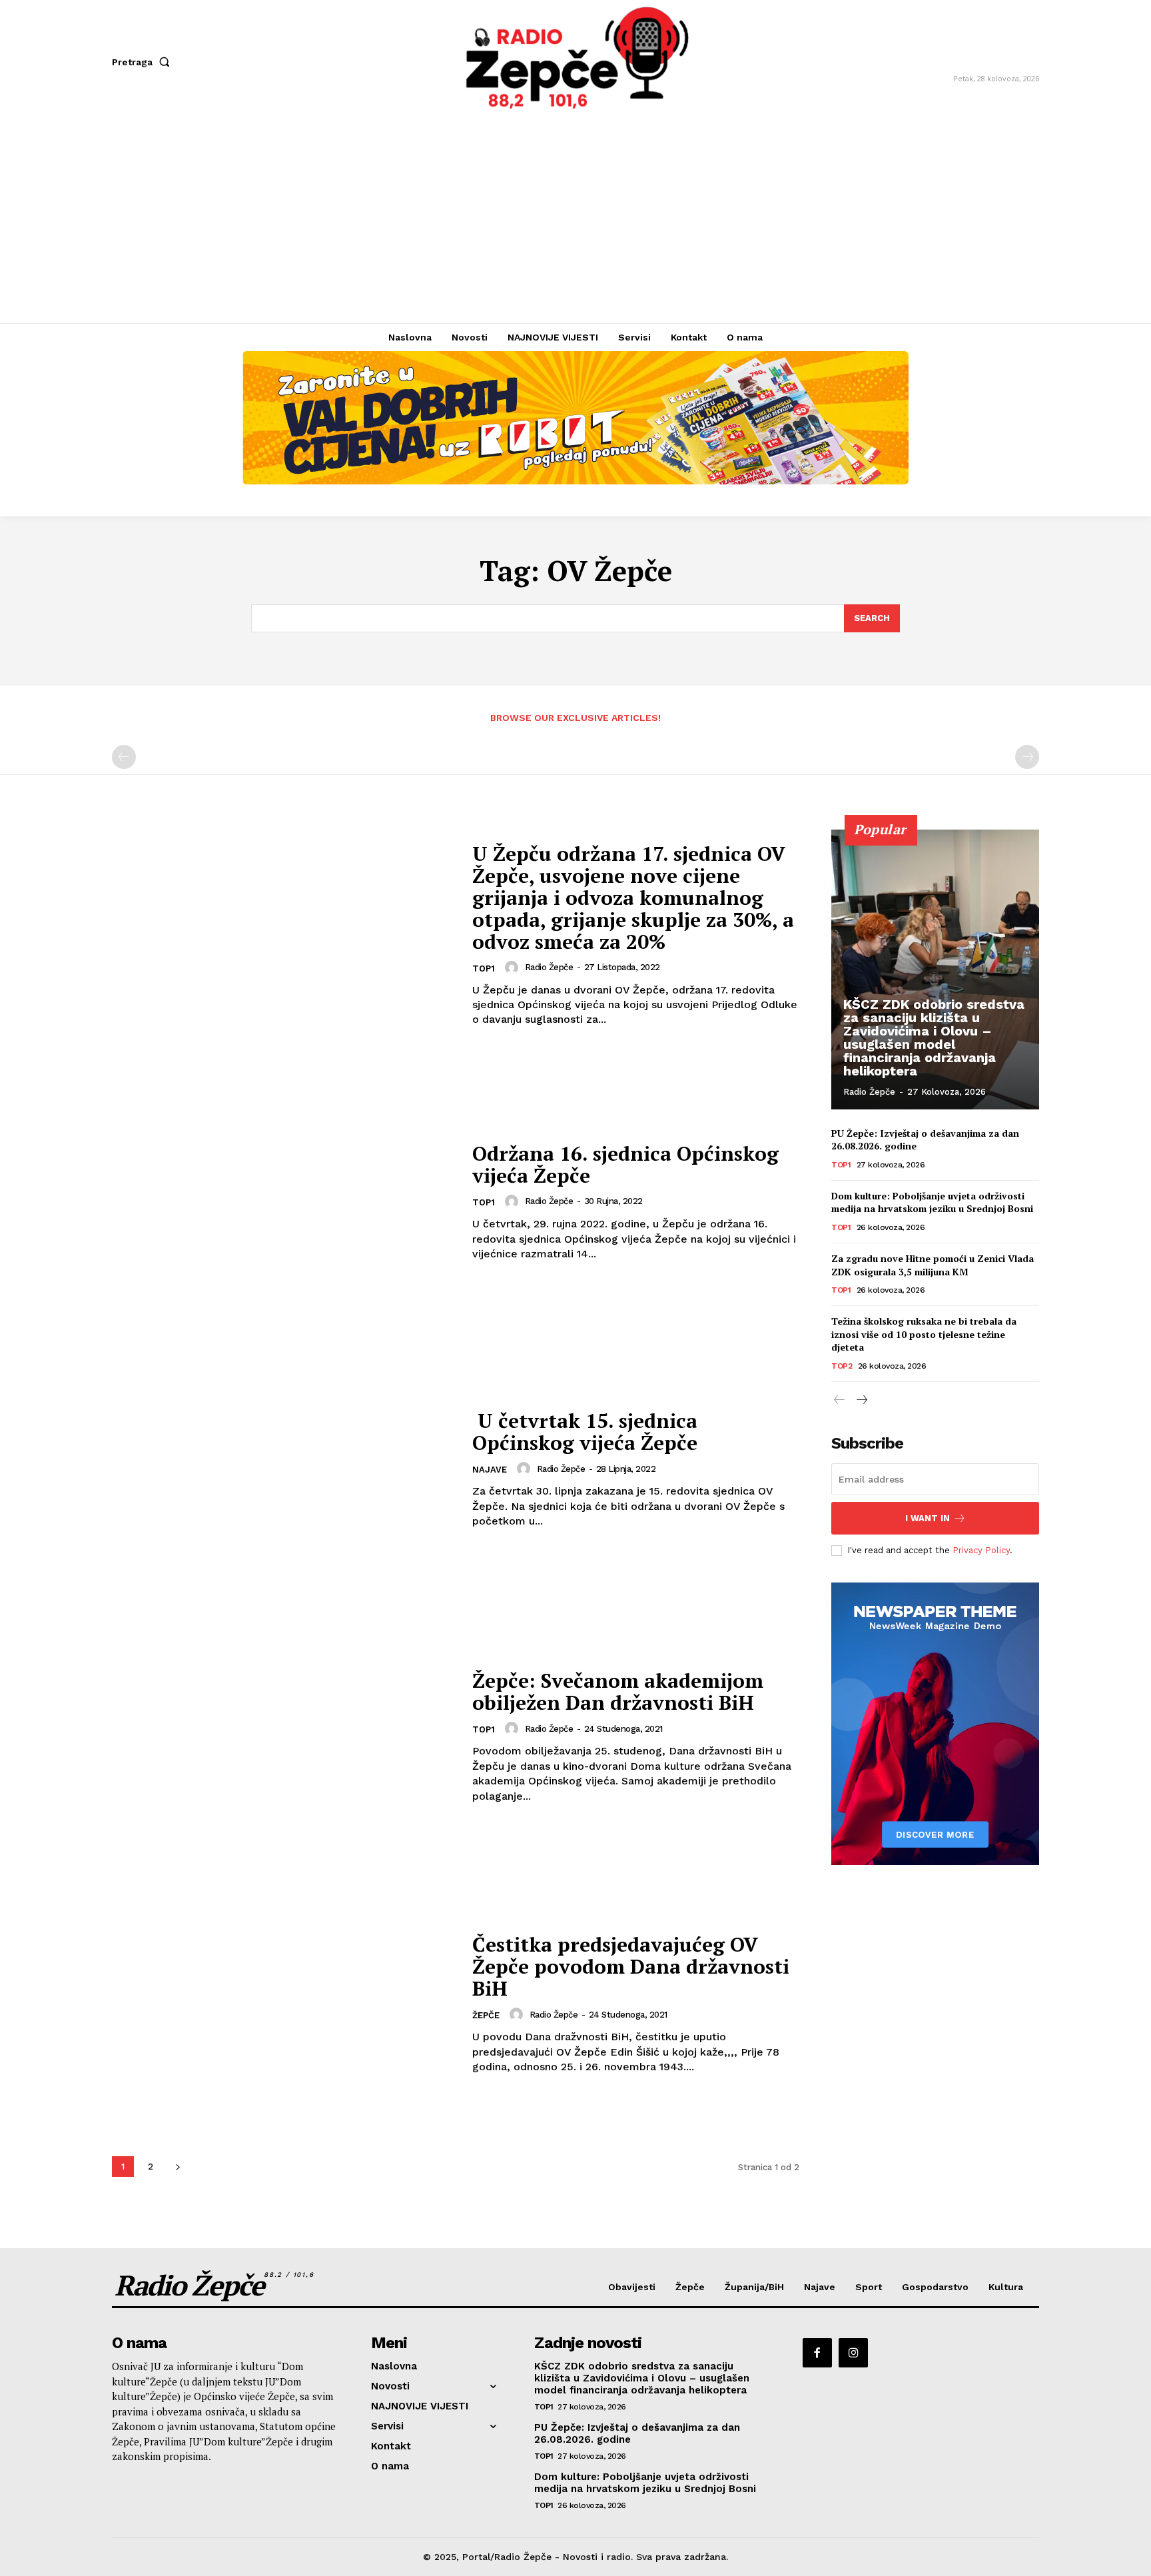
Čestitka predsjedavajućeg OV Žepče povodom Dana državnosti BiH (631, 1966)
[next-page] (178, 2167)
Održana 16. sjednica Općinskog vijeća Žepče (625, 1164)
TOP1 (484, 968)
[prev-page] (124, 757)
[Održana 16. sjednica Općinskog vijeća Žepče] (284, 1202)
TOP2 (842, 1366)
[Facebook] (817, 2353)
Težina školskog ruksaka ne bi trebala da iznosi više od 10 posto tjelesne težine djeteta (924, 1334)
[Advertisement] (575, 223)
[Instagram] (853, 2353)
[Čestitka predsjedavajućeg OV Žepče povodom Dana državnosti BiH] (284, 2004)
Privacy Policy (981, 1550)
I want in (928, 1518)
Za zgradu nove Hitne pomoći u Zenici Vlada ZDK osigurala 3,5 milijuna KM (933, 1265)
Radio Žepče (549, 967)
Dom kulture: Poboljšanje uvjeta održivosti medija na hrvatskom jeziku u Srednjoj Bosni (932, 1202)
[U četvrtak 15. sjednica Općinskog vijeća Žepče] (284, 1470)
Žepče (486, 2015)
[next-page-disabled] (1027, 757)
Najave (490, 1470)
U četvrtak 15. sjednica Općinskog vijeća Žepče (585, 1432)
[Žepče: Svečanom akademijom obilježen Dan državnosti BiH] (284, 1737)
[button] (144, 62)
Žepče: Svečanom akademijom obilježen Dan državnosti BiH (618, 1691)
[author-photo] (514, 967)
